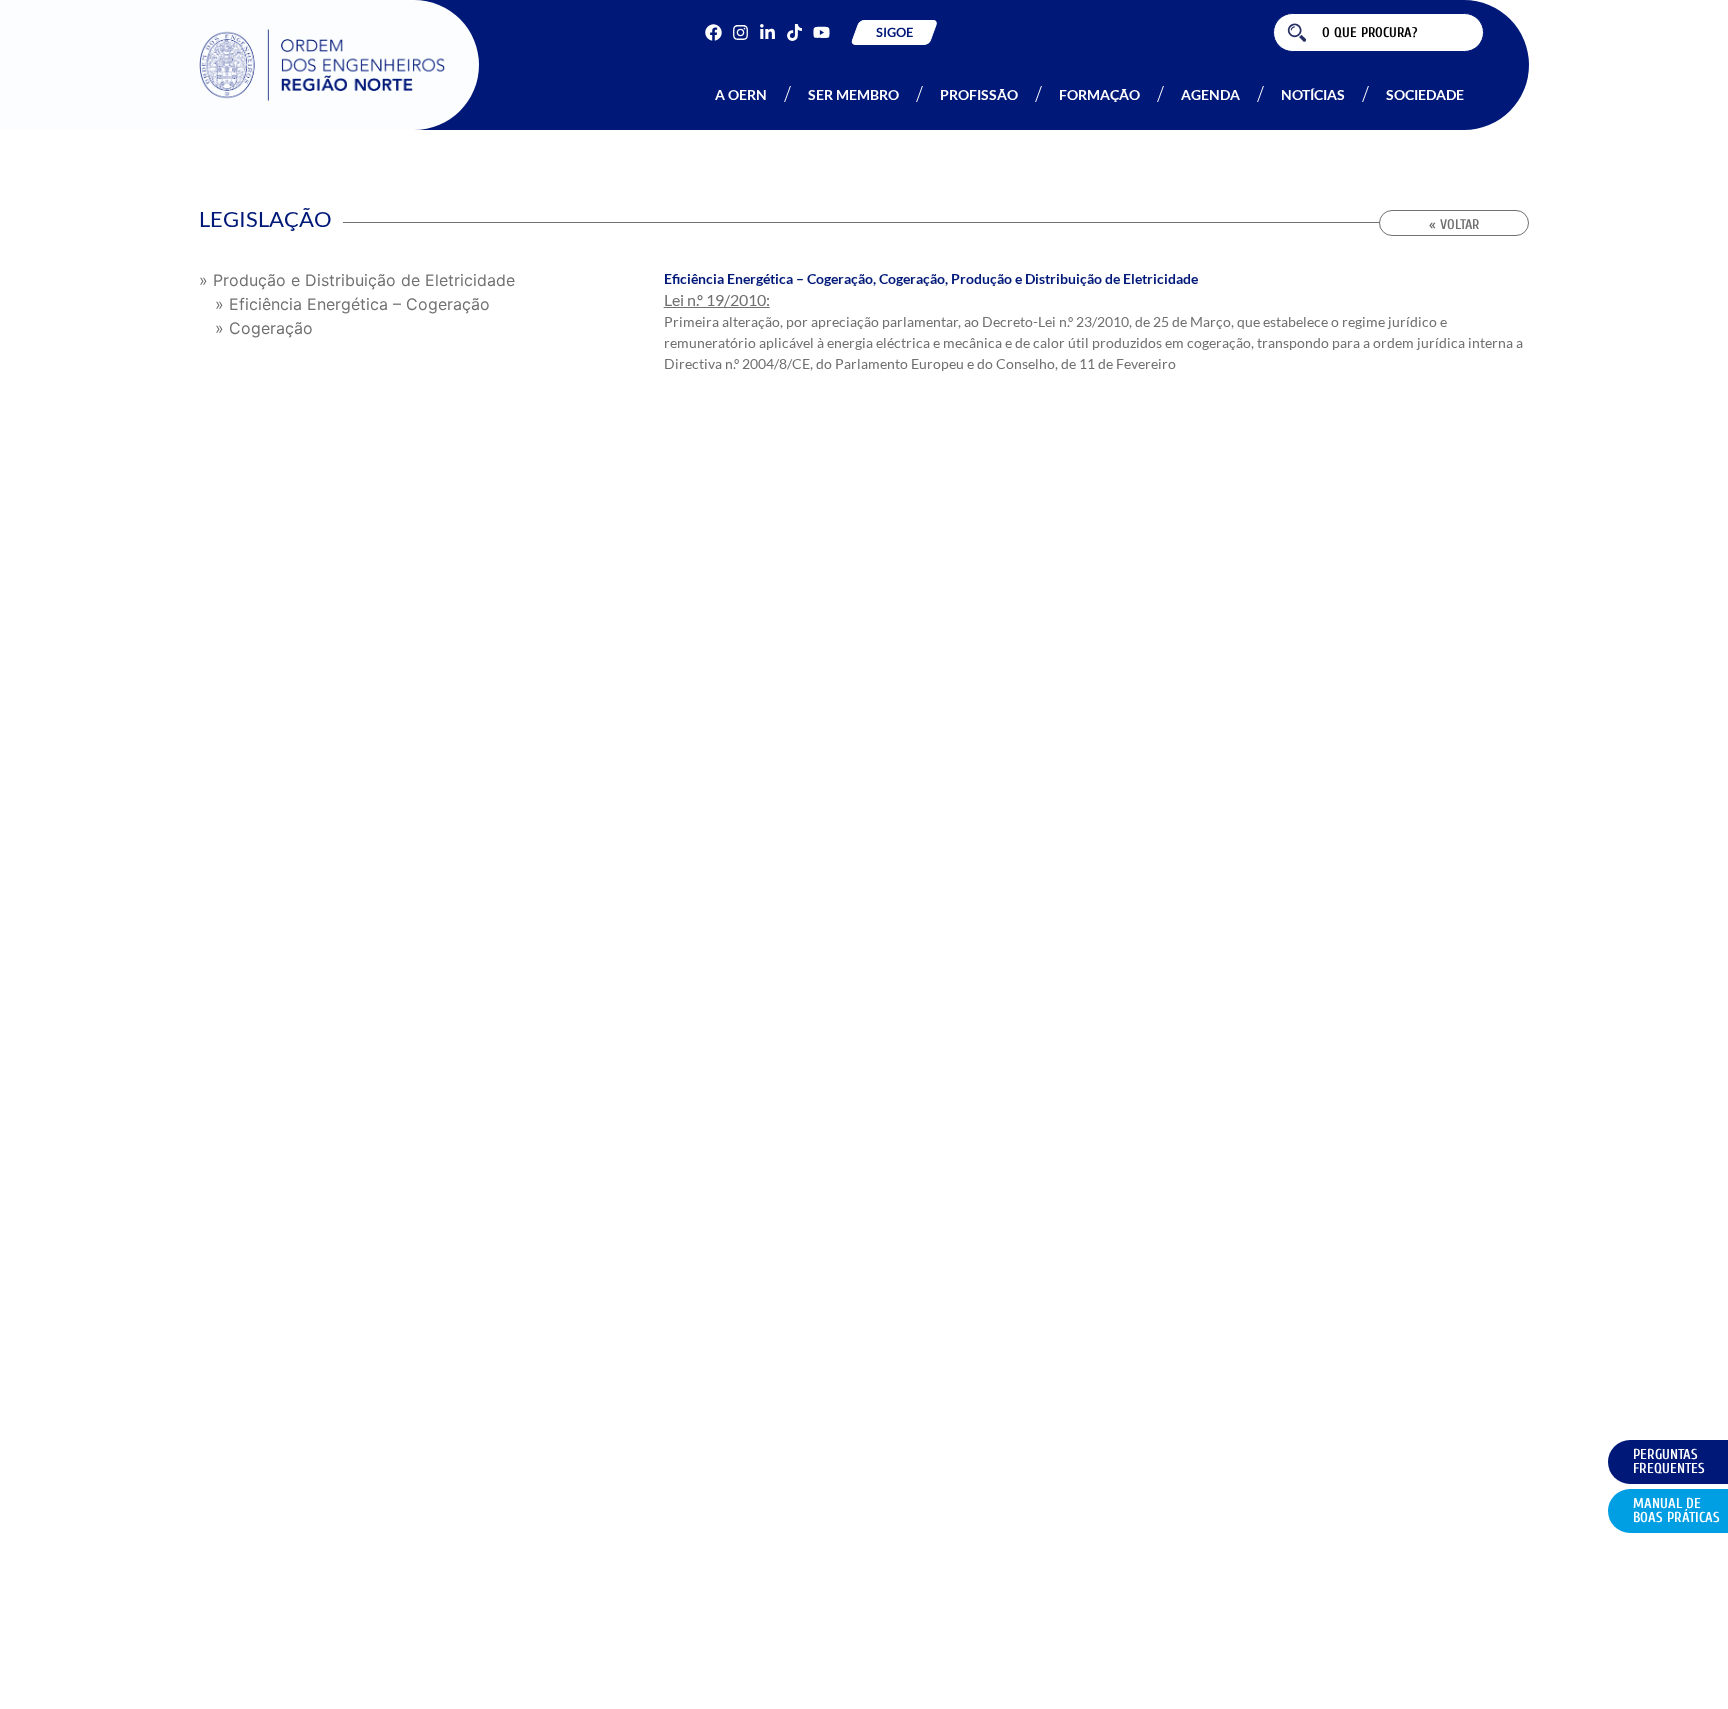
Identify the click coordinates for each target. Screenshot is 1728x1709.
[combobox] (1378, 32)
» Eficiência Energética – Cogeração (352, 304)
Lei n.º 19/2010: (717, 299)
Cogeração (912, 278)
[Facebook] (713, 32)
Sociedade (1425, 94)
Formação (1099, 94)
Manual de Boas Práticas (1676, 1510)
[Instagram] (740, 32)
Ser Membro (853, 94)
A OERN (741, 94)
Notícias (1313, 94)
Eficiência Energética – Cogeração (768, 278)
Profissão (979, 94)
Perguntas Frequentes (1669, 1461)
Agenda (1210, 94)
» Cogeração (264, 328)
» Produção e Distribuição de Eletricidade (357, 280)
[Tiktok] (794, 32)
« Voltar (1454, 224)
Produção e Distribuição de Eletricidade (1074, 278)
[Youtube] (821, 32)
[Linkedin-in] (767, 32)
